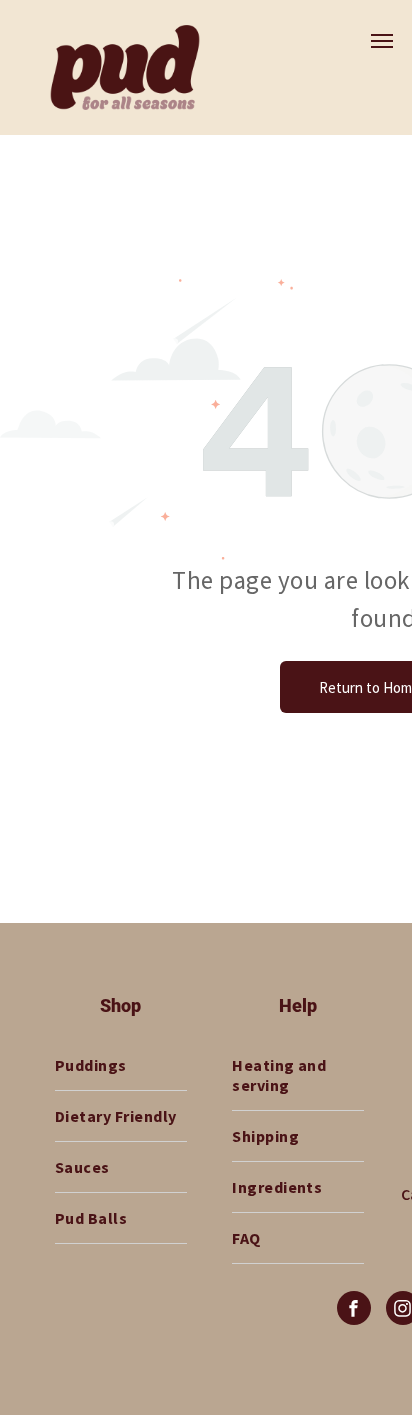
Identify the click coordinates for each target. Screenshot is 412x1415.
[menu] (382, 41)
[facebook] (354, 1310)
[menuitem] (121, 1065)
